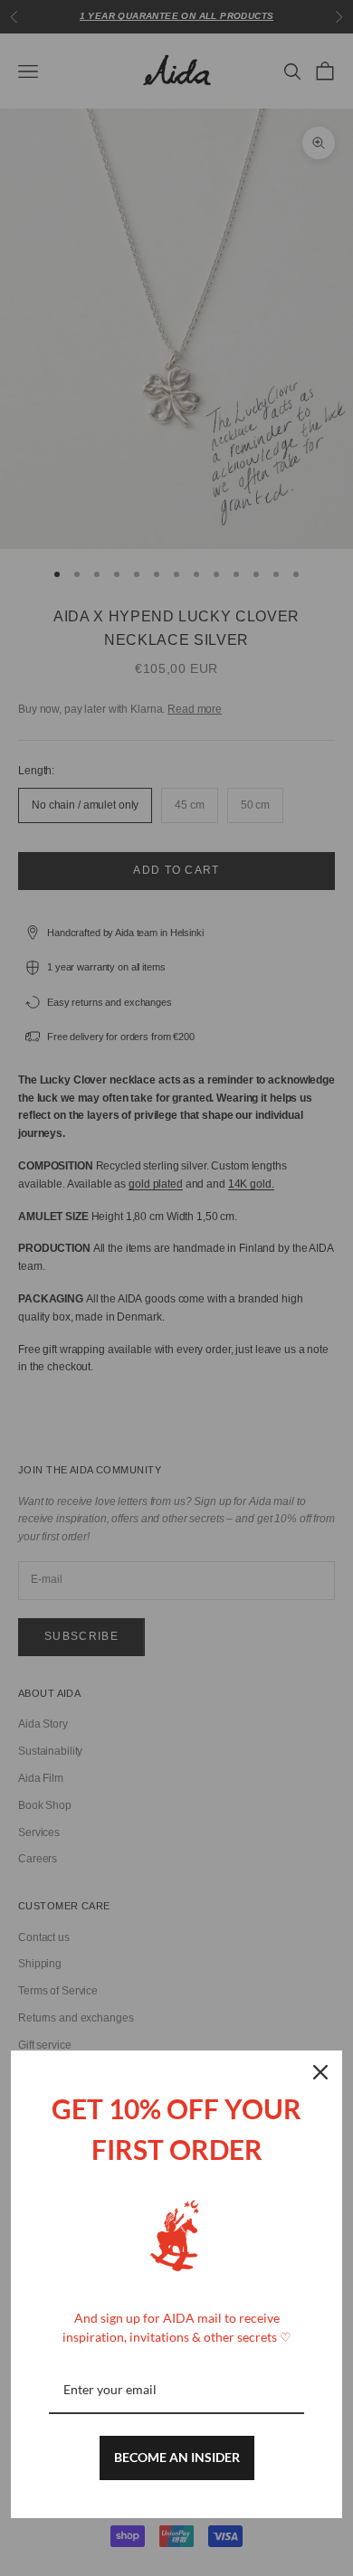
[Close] (320, 2072)
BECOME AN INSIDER (177, 2457)
